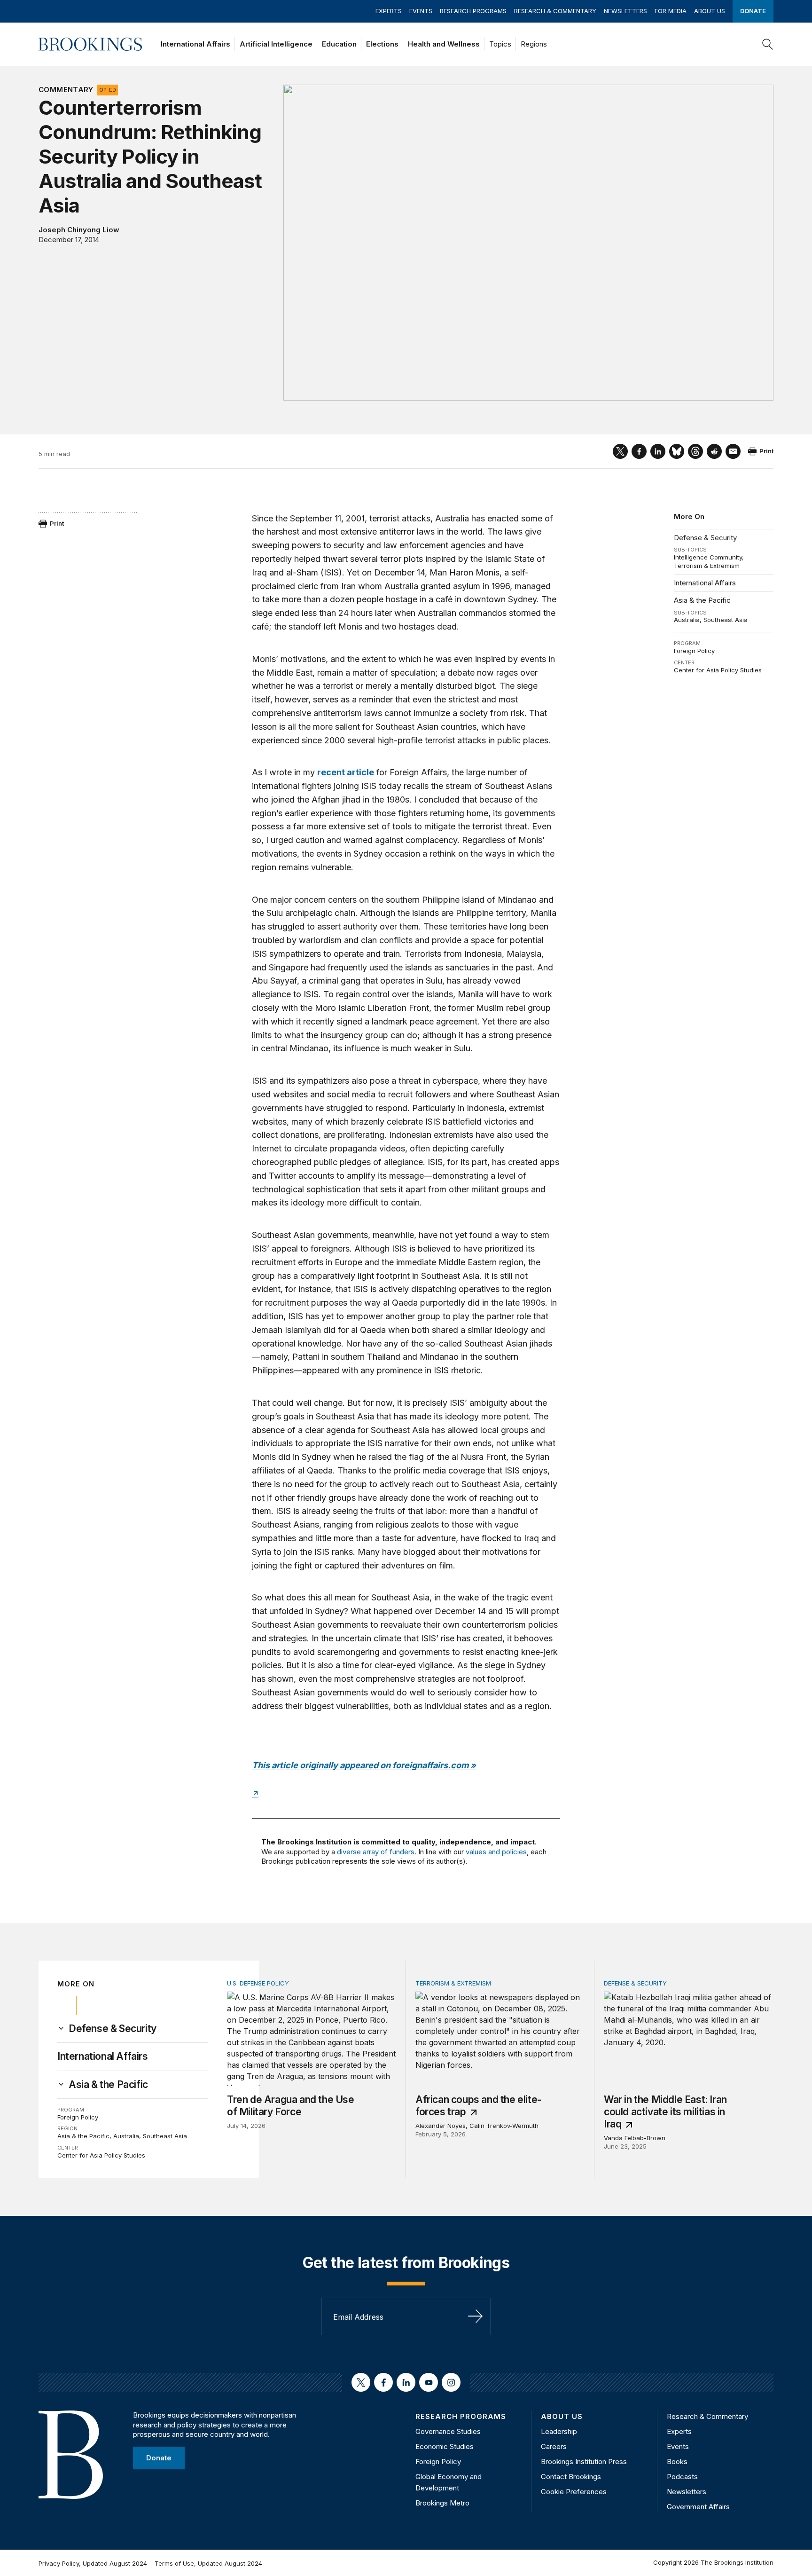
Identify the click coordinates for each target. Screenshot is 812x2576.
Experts (389, 11)
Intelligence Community (708, 557)
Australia (687, 620)
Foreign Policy (694, 651)
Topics (500, 44)
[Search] (768, 44)
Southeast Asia (726, 620)
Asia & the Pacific (702, 600)
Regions (534, 44)
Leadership (559, 2431)
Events (421, 11)
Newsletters (625, 11)
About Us (710, 11)
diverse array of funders (376, 1852)
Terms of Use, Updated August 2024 (208, 2563)
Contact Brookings (571, 2477)
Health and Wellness (444, 44)
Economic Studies (445, 2446)
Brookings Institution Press (584, 2462)
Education (339, 44)
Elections (382, 44)
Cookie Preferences (574, 2492)
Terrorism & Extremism (707, 566)
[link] (113, 2029)
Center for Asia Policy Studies (718, 670)
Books (677, 2462)
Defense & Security (705, 538)
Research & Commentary (555, 11)
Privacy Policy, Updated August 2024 (93, 2563)
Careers (554, 2446)
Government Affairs (698, 2507)
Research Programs (473, 11)
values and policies (496, 1852)
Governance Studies (448, 2431)
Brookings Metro (442, 2503)
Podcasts (682, 2477)
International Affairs (195, 44)
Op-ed (108, 90)
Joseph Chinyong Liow (79, 230)
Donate (753, 11)
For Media (671, 11)
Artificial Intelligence (276, 44)
